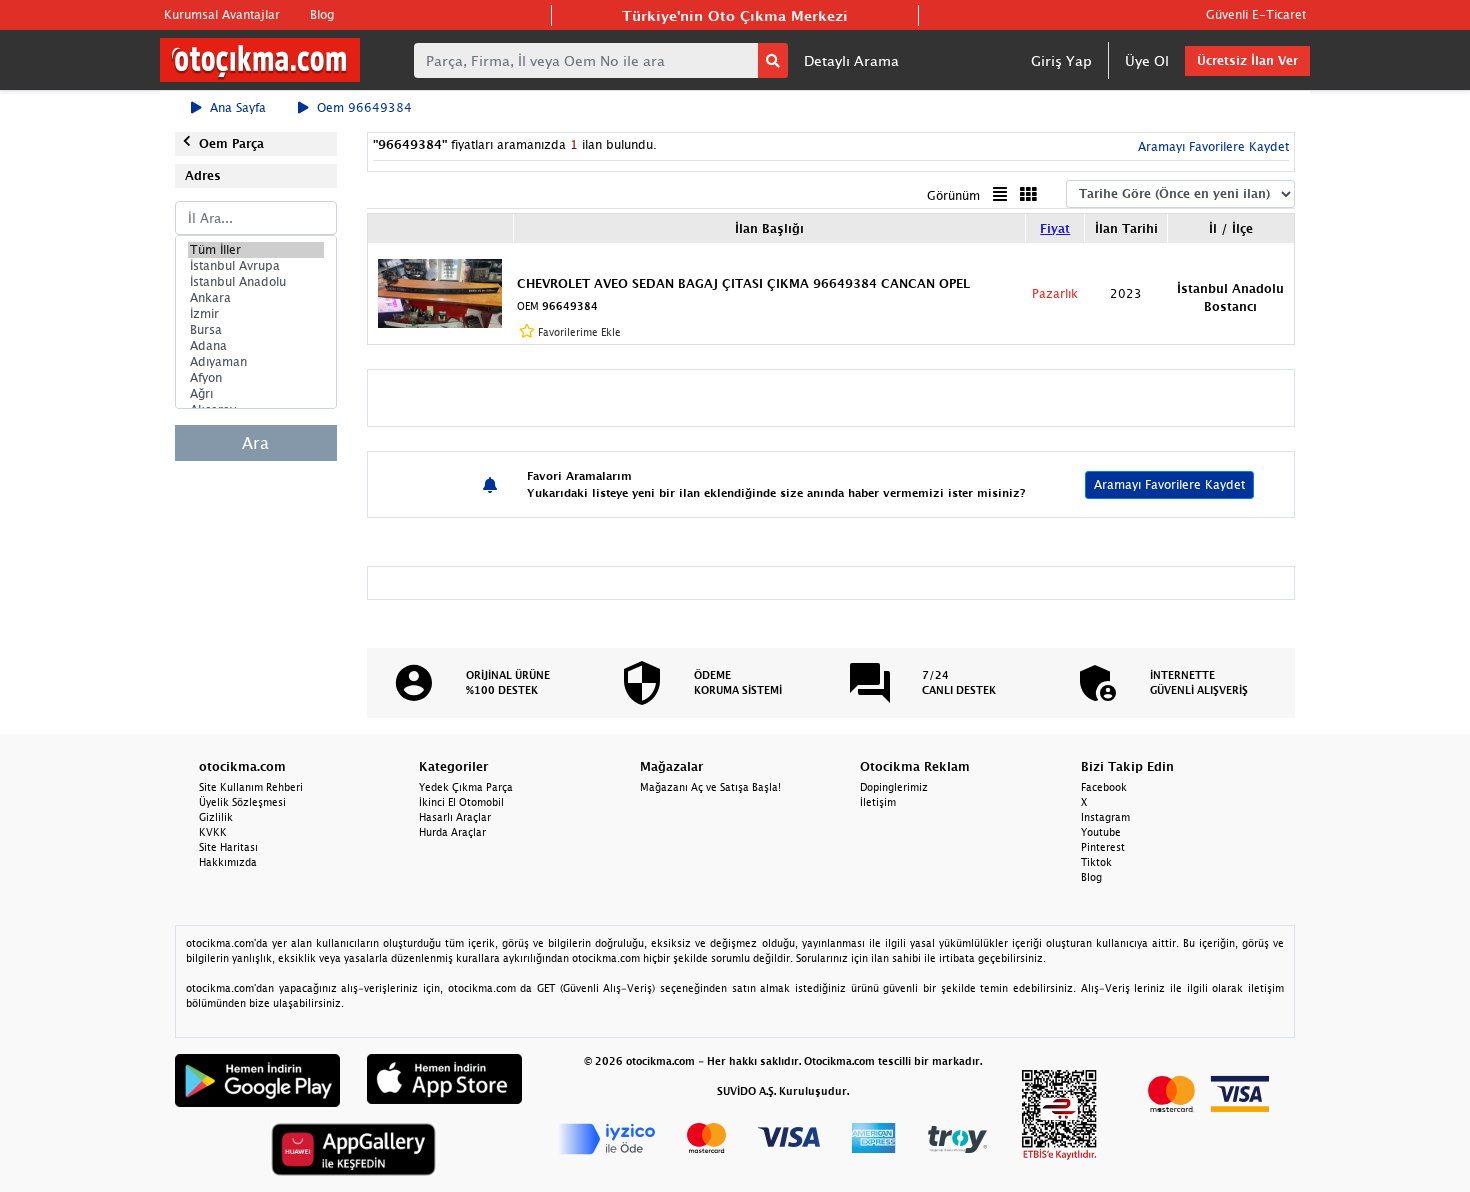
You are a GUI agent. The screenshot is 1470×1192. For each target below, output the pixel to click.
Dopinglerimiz (894, 787)
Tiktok (1096, 862)
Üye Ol (1147, 60)
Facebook (1104, 787)
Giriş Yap (1061, 60)
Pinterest (1103, 847)
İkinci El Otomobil (461, 802)
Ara (255, 443)
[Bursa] (256, 330)
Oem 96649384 (364, 107)
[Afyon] (256, 378)
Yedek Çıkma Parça (466, 787)
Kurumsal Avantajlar (222, 14)
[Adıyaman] (256, 362)
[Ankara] (256, 298)
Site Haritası (228, 847)
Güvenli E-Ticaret (1256, 14)
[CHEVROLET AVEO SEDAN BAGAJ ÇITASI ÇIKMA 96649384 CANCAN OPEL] (440, 292)
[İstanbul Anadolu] (256, 282)
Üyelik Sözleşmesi (242, 802)
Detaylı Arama (851, 60)
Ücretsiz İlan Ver (1247, 60)
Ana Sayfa (238, 107)
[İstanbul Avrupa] (256, 266)
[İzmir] (256, 314)
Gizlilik (216, 817)
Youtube (1101, 832)
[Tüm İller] (256, 250)
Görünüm (953, 195)
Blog (322, 14)
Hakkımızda (228, 862)
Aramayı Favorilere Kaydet (1169, 484)
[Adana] (256, 346)
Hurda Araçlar (452, 832)
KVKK (213, 832)
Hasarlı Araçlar (455, 817)
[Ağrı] (256, 394)
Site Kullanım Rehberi (251, 787)
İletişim (878, 802)
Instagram (1105, 817)
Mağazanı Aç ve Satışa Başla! (710, 787)
